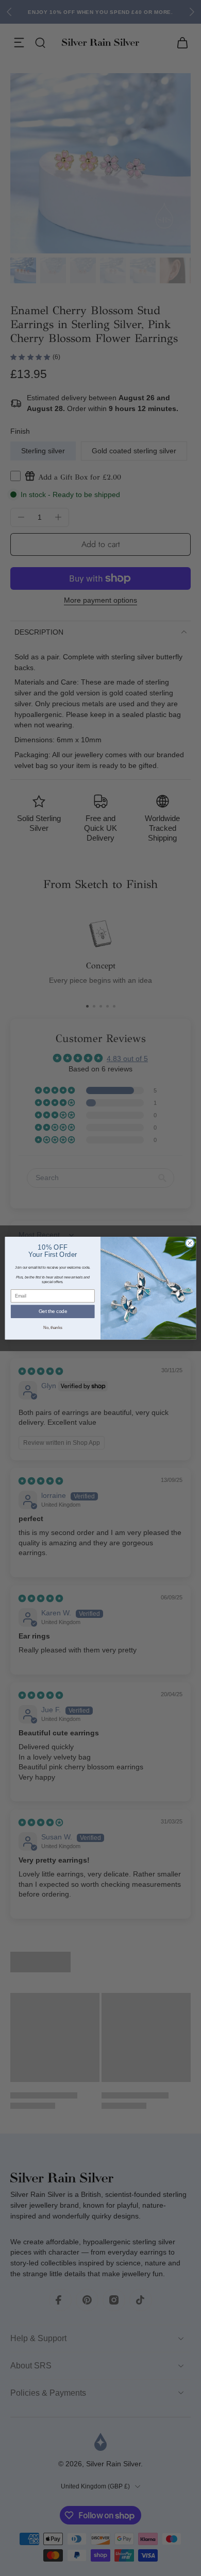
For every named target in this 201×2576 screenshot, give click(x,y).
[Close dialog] (190, 1243)
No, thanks (53, 1327)
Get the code (53, 1311)
